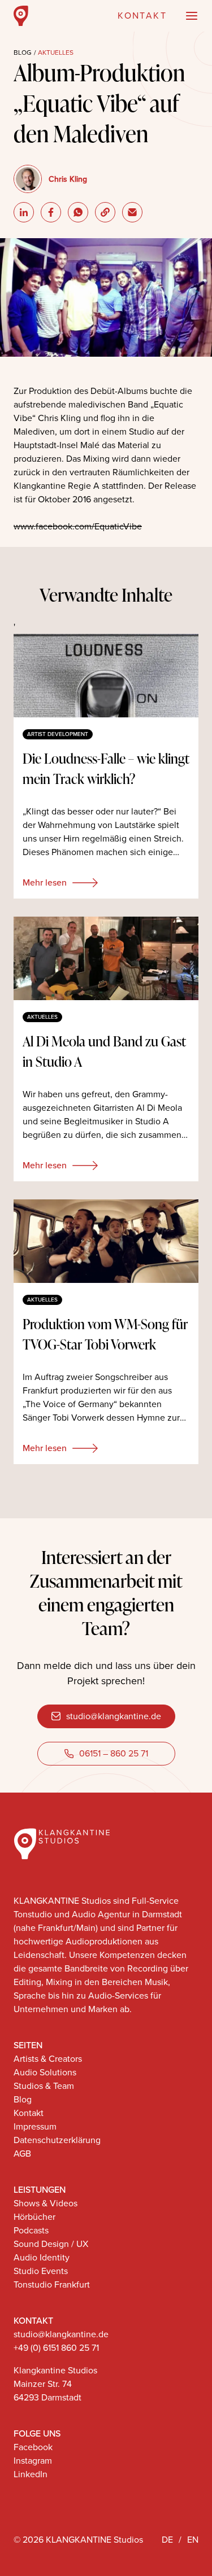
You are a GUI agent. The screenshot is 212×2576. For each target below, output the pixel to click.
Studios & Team (44, 2086)
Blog (23, 52)
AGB (22, 2154)
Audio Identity (42, 2257)
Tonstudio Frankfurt (52, 2284)
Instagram (33, 2461)
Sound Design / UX (51, 2244)
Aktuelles (56, 52)
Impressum (35, 2126)
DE (167, 2540)
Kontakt (29, 2113)
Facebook (33, 2447)
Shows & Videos (46, 2203)
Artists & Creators (48, 2059)
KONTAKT (142, 16)
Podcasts (31, 2230)
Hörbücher (34, 2217)
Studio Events (41, 2271)
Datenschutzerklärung (57, 2140)
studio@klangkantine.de (114, 1716)
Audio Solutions (45, 2072)
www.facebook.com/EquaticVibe (78, 526)
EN (193, 2540)
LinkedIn (31, 2474)
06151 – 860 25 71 (114, 1753)
